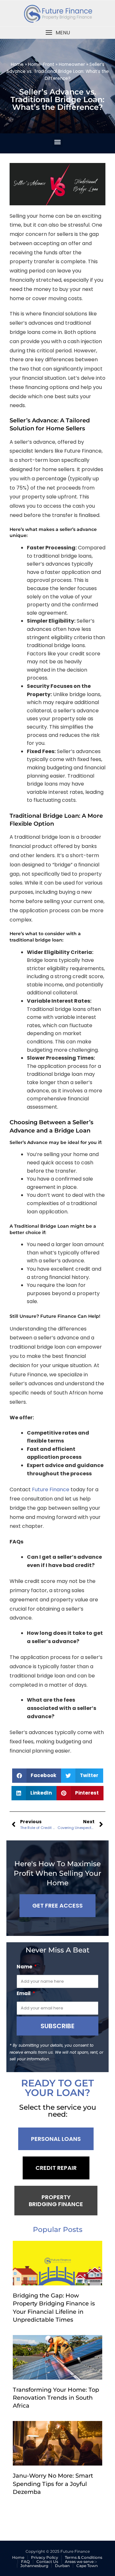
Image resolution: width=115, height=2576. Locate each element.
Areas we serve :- (81, 2562)
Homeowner (72, 64)
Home (17, 64)
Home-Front (41, 64)
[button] (57, 33)
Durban (62, 2566)
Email (24, 1993)
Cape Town (87, 2566)
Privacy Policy (45, 2557)
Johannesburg (34, 2566)
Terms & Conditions (84, 2557)
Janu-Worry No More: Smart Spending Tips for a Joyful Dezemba (53, 2484)
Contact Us (47, 2562)
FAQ (25, 2562)
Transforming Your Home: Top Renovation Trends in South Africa (56, 2398)
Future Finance (51, 1489)
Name (25, 1967)
